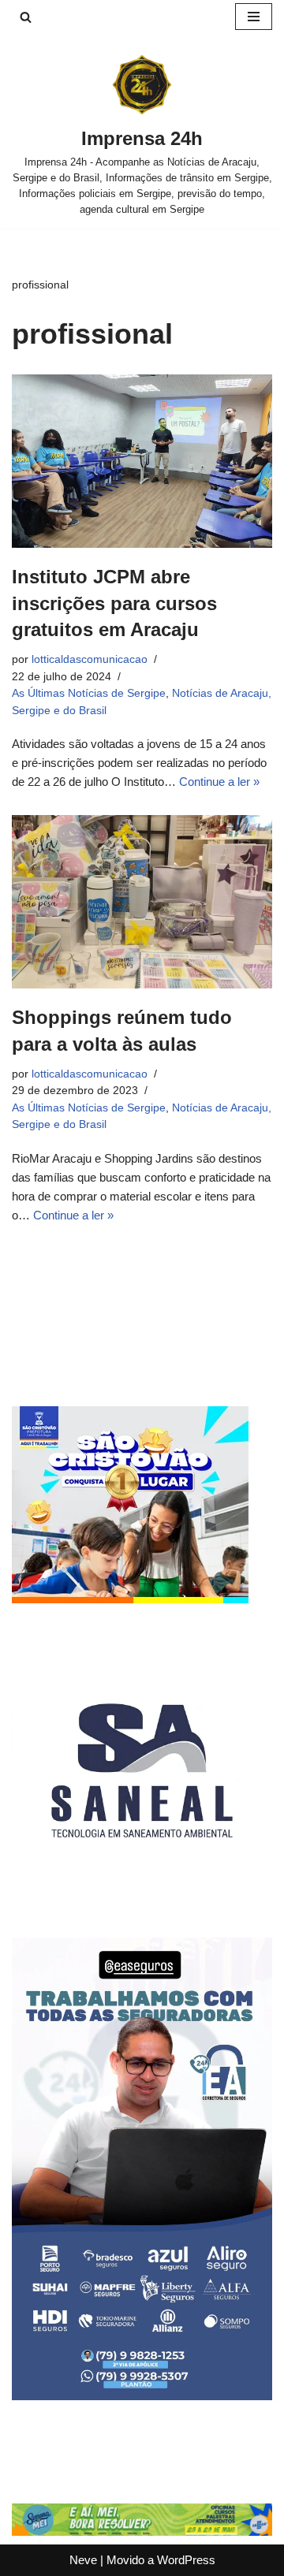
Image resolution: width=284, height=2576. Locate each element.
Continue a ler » (219, 782)
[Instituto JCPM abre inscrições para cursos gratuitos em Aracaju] (142, 461)
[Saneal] (142, 1896)
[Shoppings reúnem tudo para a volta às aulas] (142, 902)
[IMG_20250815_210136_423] (142, 2396)
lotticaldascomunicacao (90, 659)
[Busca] (26, 17)
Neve (83, 2560)
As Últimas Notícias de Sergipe (89, 693)
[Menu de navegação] (254, 17)
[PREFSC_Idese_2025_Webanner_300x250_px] (130, 1599)
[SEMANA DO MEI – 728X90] (142, 2531)
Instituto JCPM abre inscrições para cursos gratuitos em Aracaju (114, 603)
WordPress (186, 2560)
